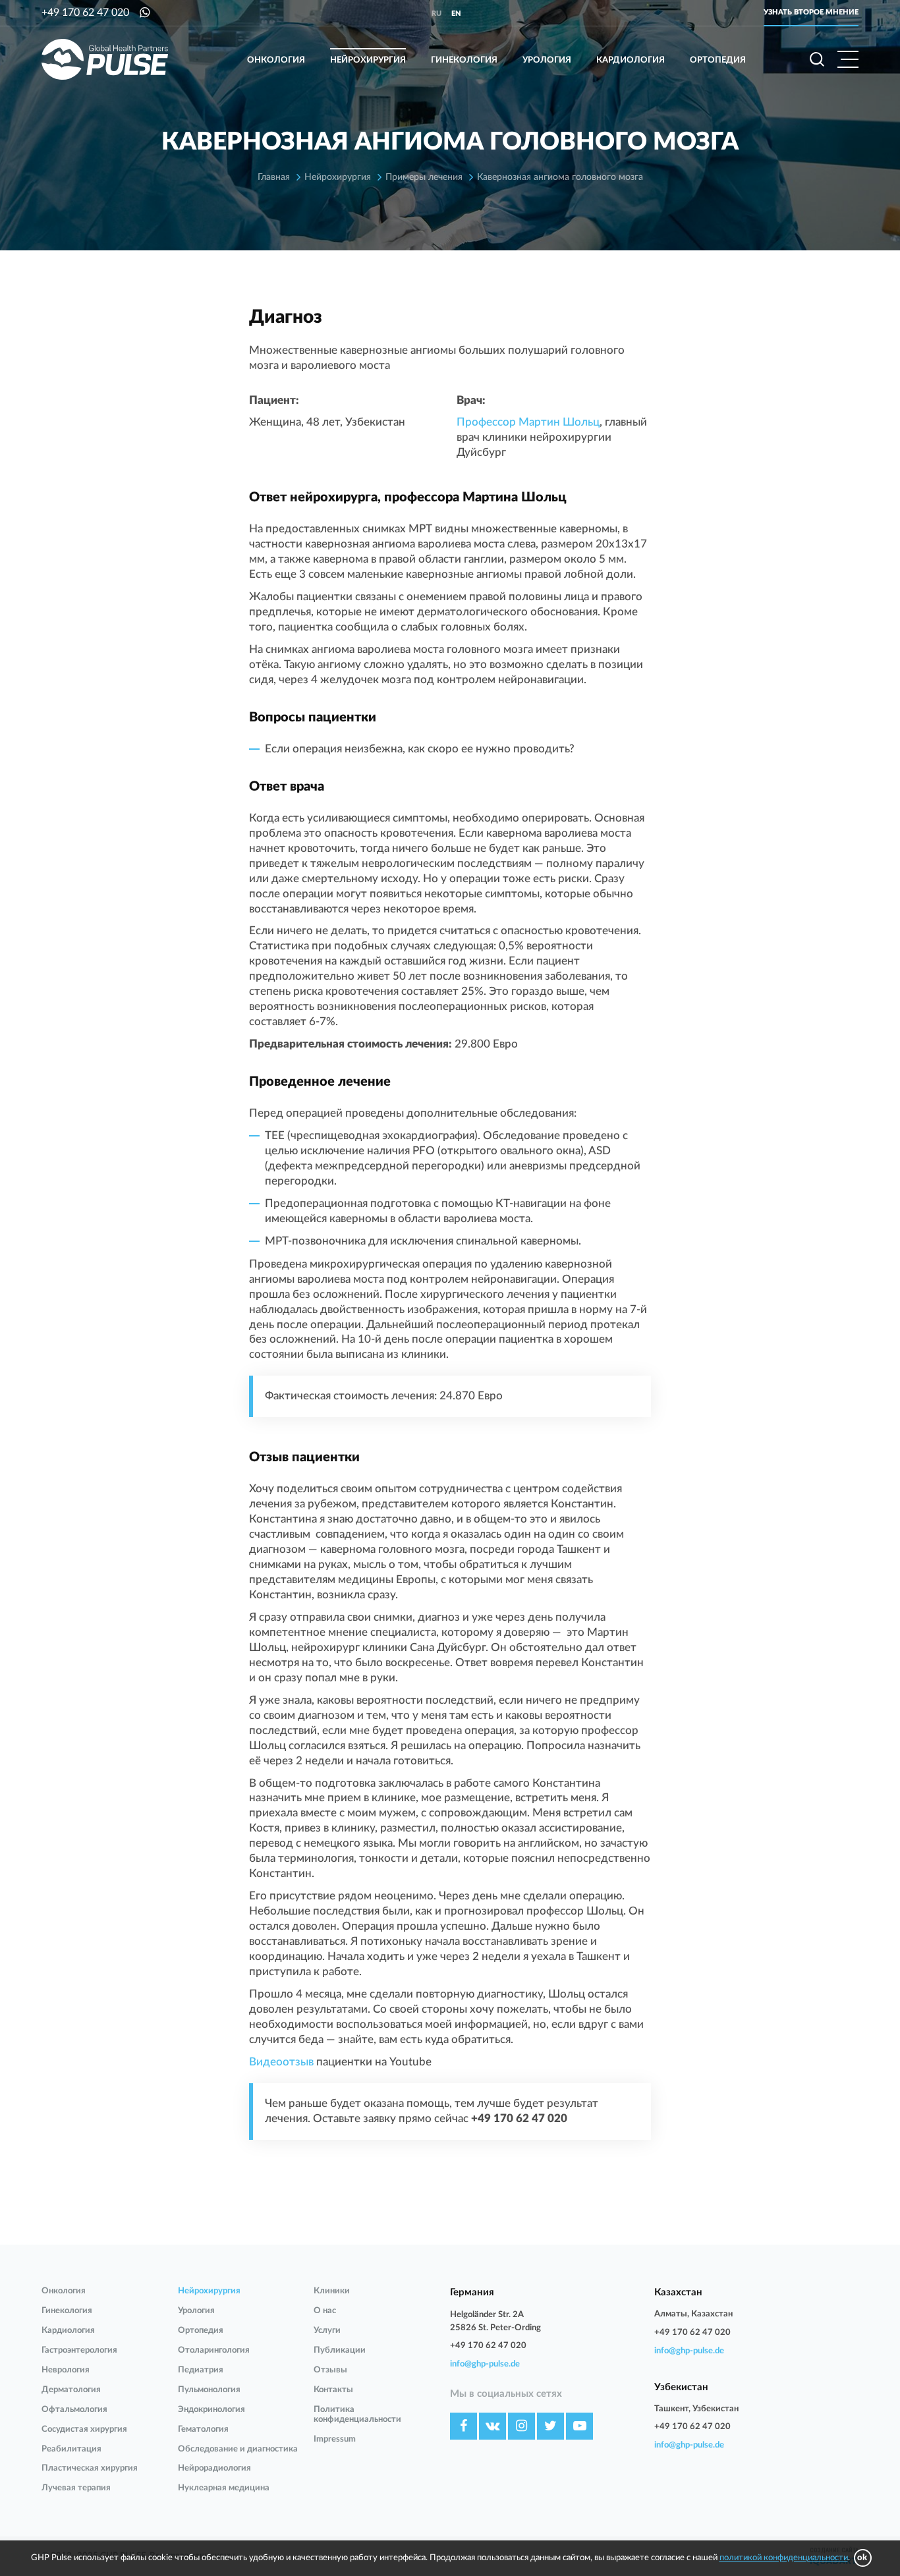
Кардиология (631, 60)
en (456, 14)
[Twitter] (550, 2426)
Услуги (327, 2331)
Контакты (333, 2390)
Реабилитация (71, 2449)
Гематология (203, 2429)
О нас (325, 2311)
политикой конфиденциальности (784, 2558)
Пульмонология (209, 2390)
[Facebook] (464, 2426)
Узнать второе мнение (811, 12)
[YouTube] (579, 2426)
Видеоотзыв (281, 2062)
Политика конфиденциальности (357, 2415)
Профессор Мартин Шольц (528, 422)
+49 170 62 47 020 (85, 13)
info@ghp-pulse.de (485, 2364)
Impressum (335, 2439)
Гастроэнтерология (79, 2350)
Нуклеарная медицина (224, 2488)
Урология (547, 60)
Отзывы (330, 2370)
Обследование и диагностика (238, 2449)
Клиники (332, 2291)
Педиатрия (201, 2370)
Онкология (276, 60)
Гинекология (464, 60)
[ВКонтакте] (492, 2426)
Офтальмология (74, 2410)
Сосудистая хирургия (84, 2429)
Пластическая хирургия (90, 2468)
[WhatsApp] (145, 13)
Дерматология (71, 2390)
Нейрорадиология (214, 2468)
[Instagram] (521, 2426)
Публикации (340, 2350)
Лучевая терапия (76, 2488)
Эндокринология (211, 2410)
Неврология (66, 2370)
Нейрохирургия (368, 60)
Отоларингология (214, 2350)
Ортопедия (718, 60)
